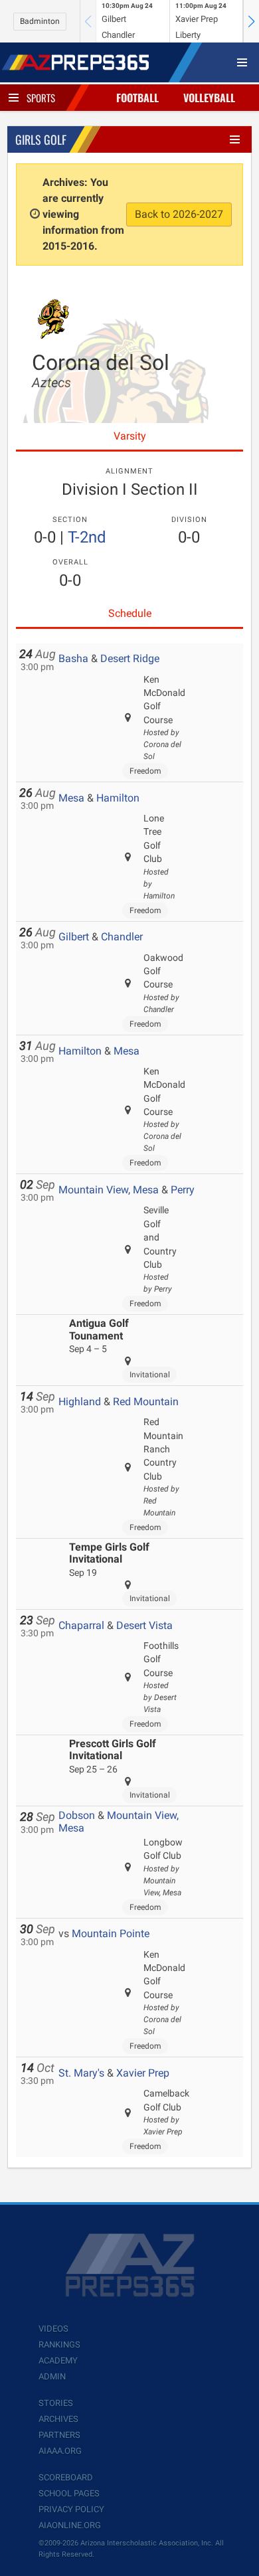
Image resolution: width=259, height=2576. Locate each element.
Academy (58, 2361)
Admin (52, 2376)
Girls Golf (41, 139)
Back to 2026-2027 (179, 214)
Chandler (122, 937)
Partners (59, 2435)
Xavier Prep (143, 2073)
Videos (53, 2329)
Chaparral (81, 1625)
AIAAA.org (60, 2451)
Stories (56, 2403)
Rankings (59, 2345)
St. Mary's (81, 2073)
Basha (73, 658)
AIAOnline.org (70, 2525)
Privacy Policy (71, 2509)
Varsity (130, 436)
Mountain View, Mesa (109, 1190)
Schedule (130, 613)
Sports (41, 98)
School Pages (69, 2493)
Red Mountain (146, 1402)
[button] (251, 21)
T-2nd (87, 537)
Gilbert (74, 937)
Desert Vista (144, 1625)
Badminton (40, 21)
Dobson (77, 1815)
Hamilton (118, 798)
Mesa (71, 798)
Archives (58, 2419)
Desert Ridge (130, 658)
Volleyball (209, 98)
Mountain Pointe (111, 1933)
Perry (183, 1190)
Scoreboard (66, 2477)
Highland (80, 1402)
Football (137, 98)
